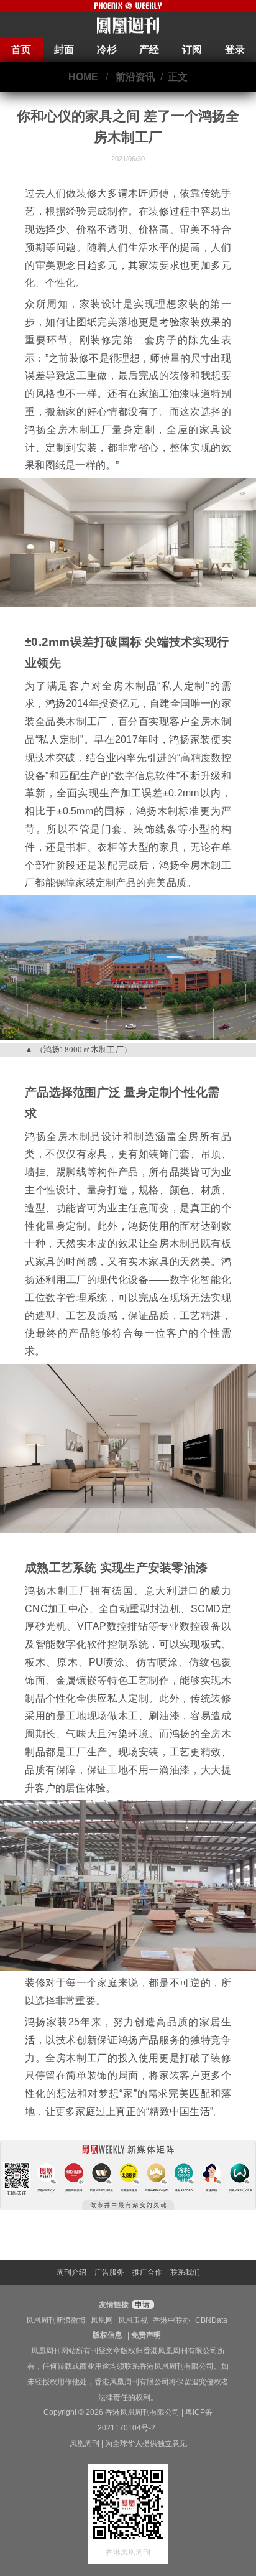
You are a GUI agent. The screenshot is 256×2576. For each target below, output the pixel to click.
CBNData (211, 2320)
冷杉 (107, 49)
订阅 (192, 49)
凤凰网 (102, 2320)
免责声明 (146, 2335)
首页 (21, 49)
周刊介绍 (71, 2272)
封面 (64, 49)
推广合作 (147, 2272)
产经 (149, 49)
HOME (83, 77)
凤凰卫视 (133, 2320)
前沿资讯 (135, 77)
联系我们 (185, 2272)
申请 (141, 2305)
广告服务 (109, 2272)
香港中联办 (171, 2320)
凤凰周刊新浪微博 (56, 2320)
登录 (235, 49)
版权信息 (107, 2335)
